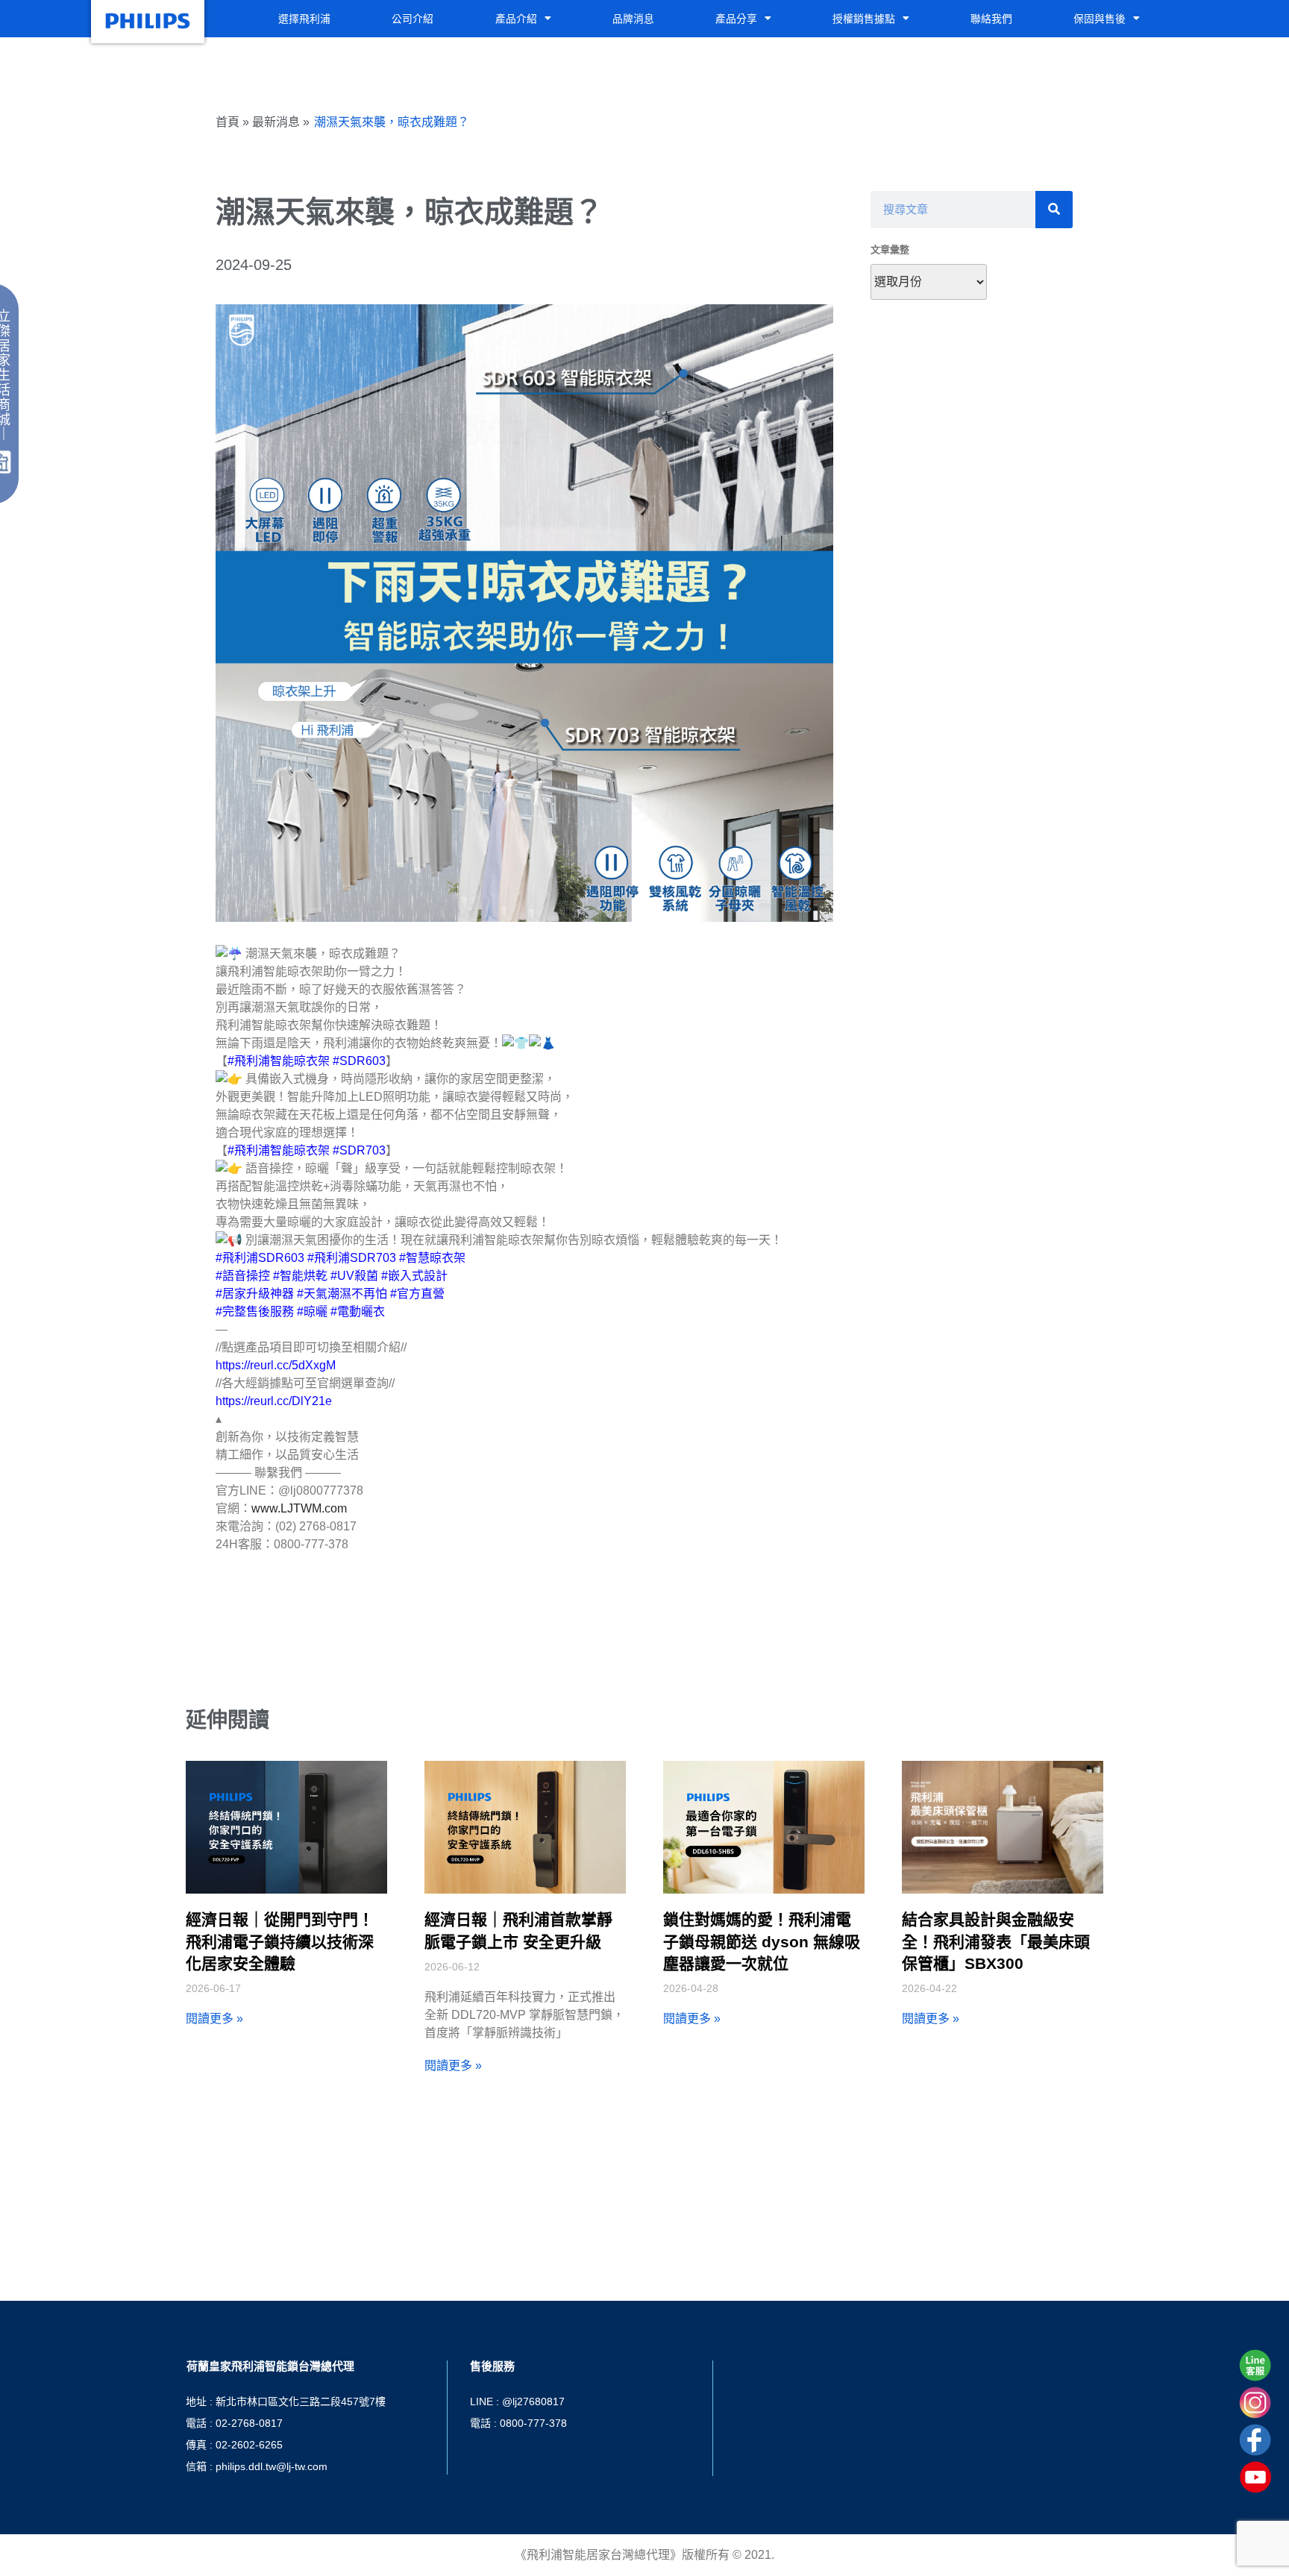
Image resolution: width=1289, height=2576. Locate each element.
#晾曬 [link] (312, 1311)
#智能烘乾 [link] (300, 1276)
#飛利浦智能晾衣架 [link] (279, 1061)
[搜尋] (1054, 210)
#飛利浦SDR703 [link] (352, 1258)
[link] (359, 1150)
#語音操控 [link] (243, 1276)
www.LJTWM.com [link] (299, 1508)
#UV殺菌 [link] (354, 1276)
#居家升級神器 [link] (255, 1294)
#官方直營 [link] (417, 1294)
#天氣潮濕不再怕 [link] (342, 1294)
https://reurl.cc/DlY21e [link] (274, 1401)
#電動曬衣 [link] (358, 1311)
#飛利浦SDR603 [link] (260, 1258)
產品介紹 (516, 19)
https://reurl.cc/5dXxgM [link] (276, 1365)
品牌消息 (633, 19)
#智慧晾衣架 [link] (432, 1258)
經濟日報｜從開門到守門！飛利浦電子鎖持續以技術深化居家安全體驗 (280, 1941)
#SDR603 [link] (359, 1061)
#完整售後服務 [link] (255, 1311)
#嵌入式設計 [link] (414, 1276)
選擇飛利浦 (304, 19)
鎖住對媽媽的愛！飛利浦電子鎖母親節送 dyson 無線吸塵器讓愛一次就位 (762, 1941)
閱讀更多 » (214, 2019)
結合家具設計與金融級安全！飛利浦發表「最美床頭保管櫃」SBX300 (996, 1941)
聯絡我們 (991, 19)
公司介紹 (413, 19)
